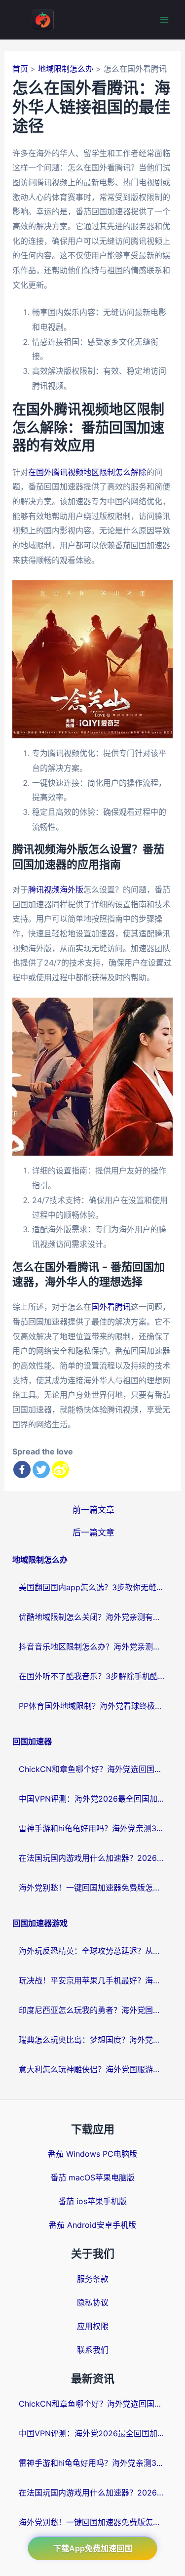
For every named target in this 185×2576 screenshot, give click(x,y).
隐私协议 (93, 2302)
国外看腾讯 (111, 1307)
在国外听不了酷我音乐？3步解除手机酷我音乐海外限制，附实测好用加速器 (93, 1676)
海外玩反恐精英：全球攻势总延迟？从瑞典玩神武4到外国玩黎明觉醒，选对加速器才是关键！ (93, 1951)
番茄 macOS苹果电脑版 (92, 2177)
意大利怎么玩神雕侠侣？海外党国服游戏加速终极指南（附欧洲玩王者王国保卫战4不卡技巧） (93, 2069)
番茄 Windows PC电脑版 (92, 2154)
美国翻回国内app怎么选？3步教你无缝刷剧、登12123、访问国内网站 (93, 1587)
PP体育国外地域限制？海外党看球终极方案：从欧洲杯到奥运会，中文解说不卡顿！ (93, 1706)
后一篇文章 (93, 1532)
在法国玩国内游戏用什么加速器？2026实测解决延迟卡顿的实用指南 (93, 1858)
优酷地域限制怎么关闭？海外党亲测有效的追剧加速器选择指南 (93, 1617)
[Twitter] (41, 1469)
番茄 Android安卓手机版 (92, 2225)
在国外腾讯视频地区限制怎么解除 (87, 472)
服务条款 (93, 2279)
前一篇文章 (93, 1509)
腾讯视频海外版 (56, 889)
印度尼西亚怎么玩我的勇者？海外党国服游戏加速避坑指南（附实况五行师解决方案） (93, 2010)
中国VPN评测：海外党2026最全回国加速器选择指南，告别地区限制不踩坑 (93, 1799)
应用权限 (93, 2326)
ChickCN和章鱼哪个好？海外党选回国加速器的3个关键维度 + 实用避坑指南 (93, 1769)
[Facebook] (22, 1469)
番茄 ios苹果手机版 (92, 2201)
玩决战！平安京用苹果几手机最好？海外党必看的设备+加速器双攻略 (93, 1980)
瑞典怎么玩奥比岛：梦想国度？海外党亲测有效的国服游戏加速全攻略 (93, 2040)
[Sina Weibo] (60, 1469)
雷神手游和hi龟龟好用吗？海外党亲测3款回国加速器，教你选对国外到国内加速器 (93, 1828)
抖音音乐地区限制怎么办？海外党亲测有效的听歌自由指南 (93, 1647)
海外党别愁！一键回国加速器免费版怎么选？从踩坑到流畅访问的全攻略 (93, 1888)
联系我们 (93, 2350)
